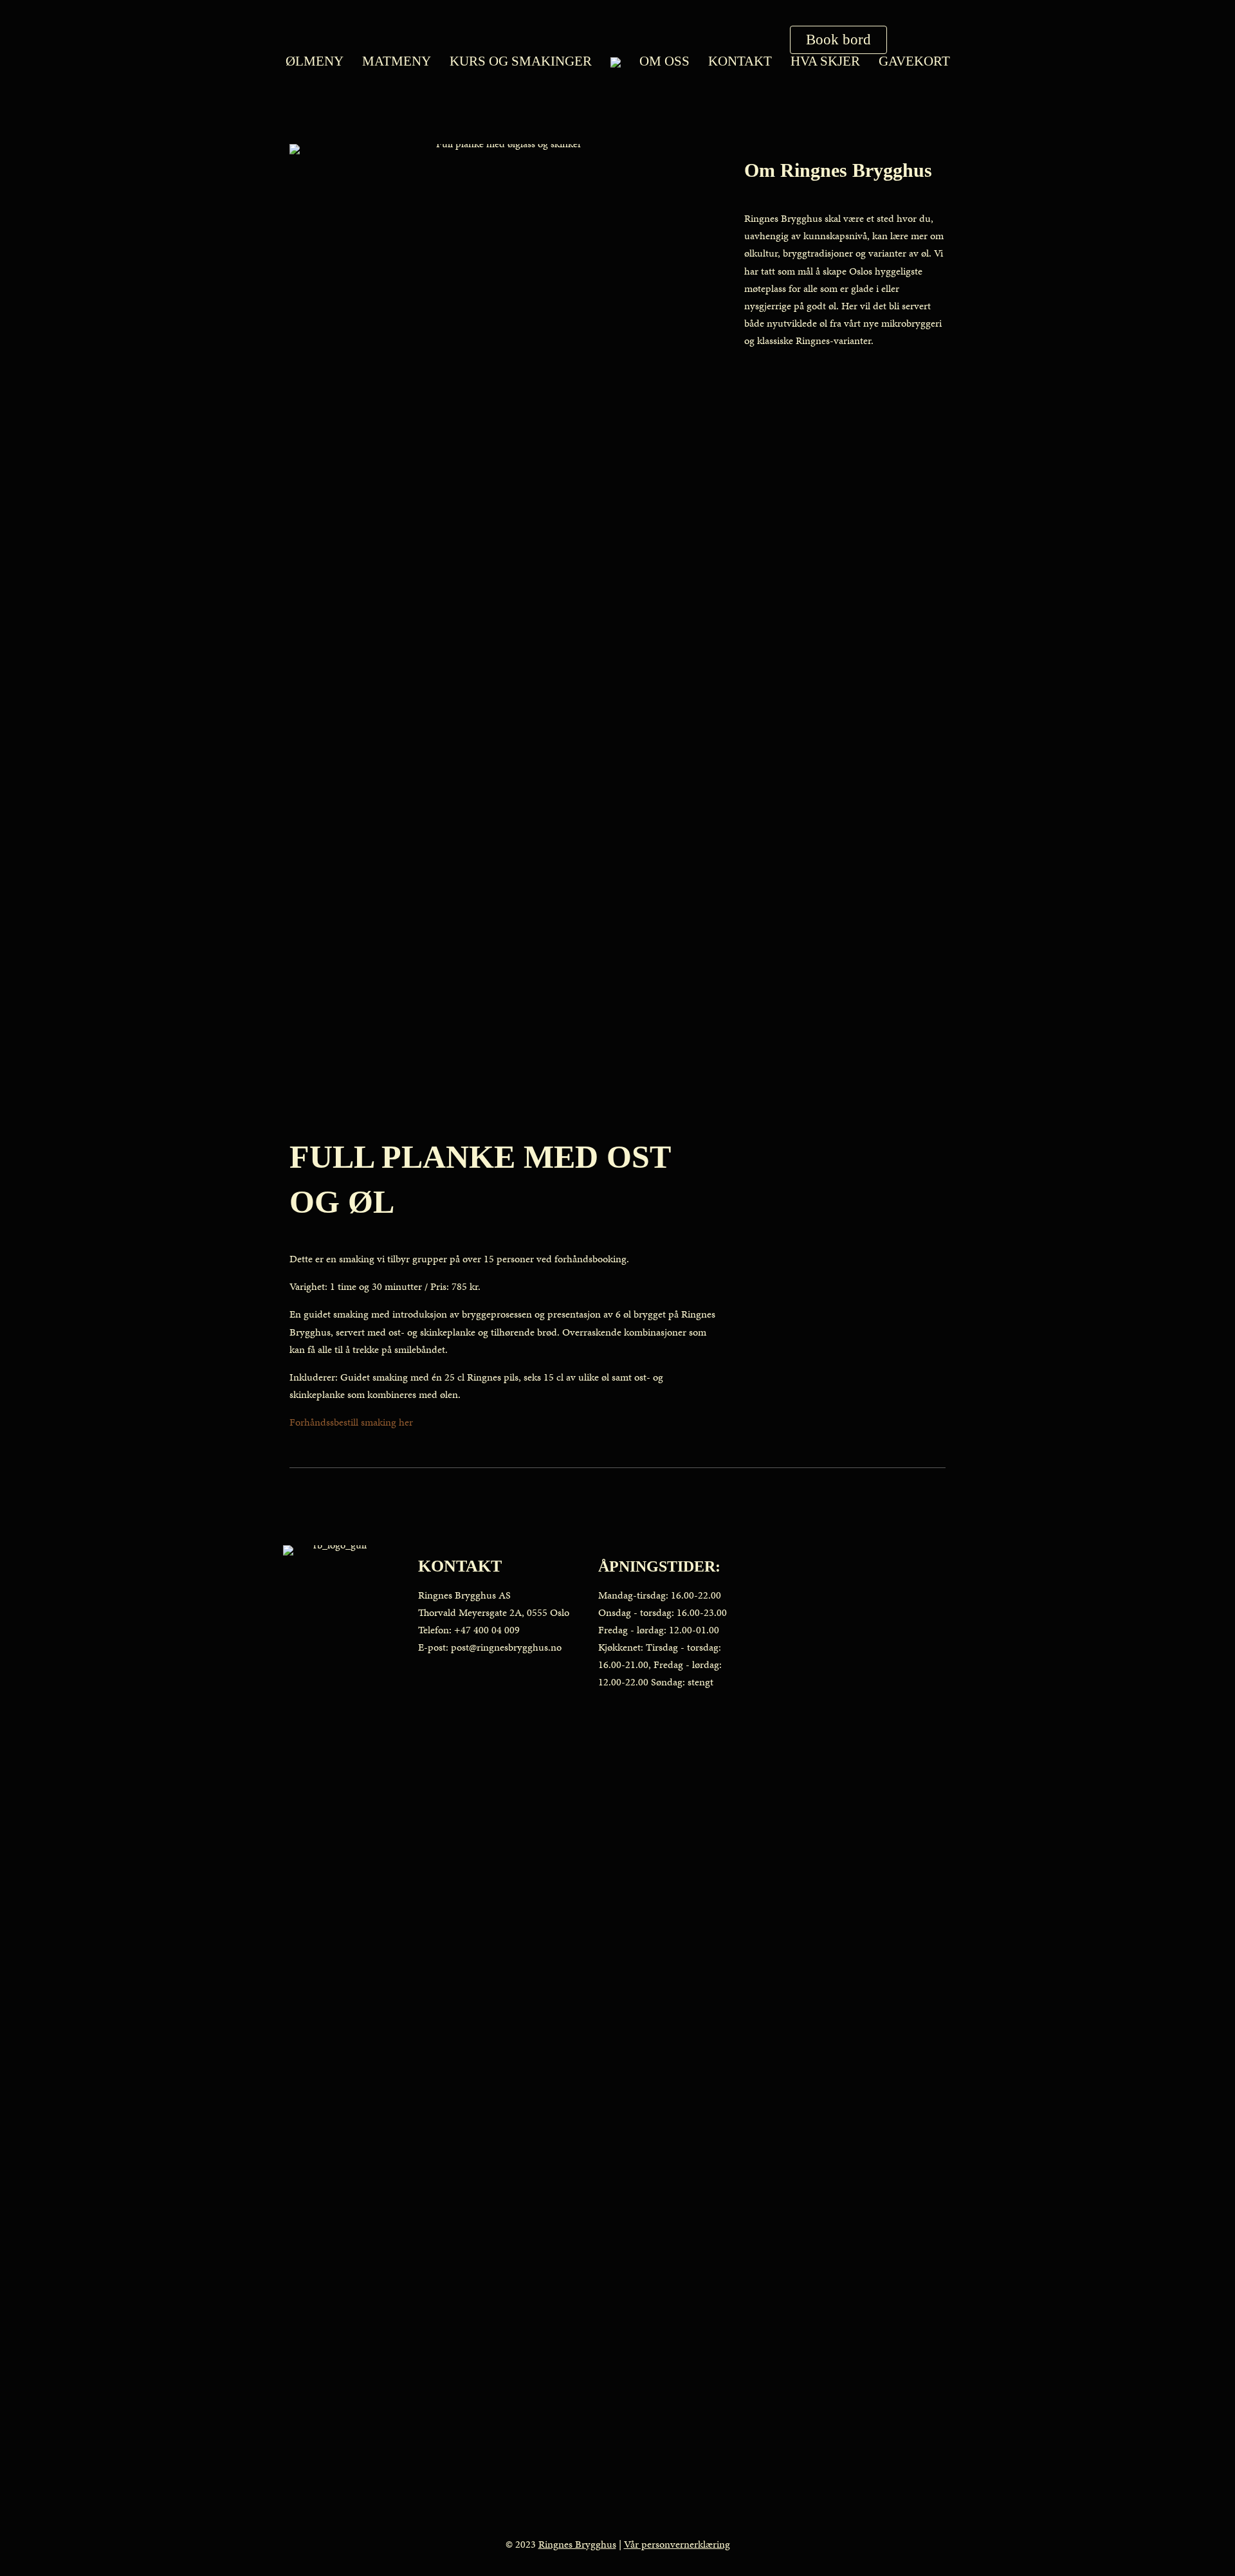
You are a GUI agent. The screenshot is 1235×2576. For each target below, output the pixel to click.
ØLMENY (315, 61)
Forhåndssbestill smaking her (351, 1422)
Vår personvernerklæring (677, 2544)
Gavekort (914, 61)
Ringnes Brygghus (577, 2544)
